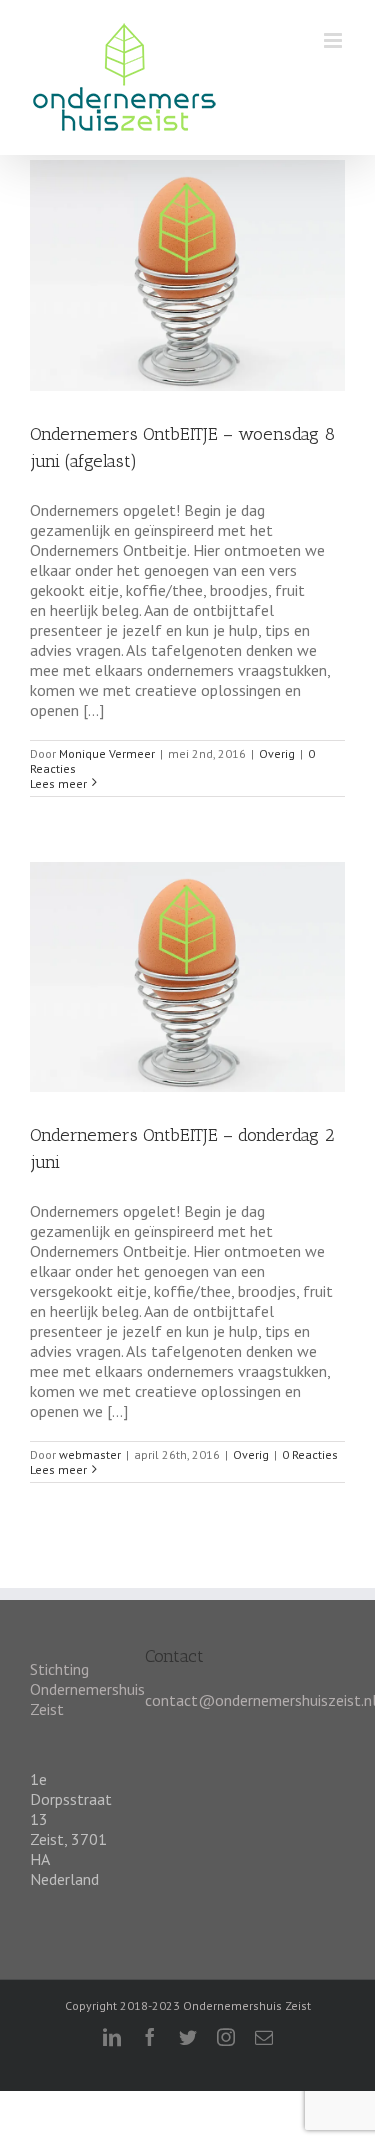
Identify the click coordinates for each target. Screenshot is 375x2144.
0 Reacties (310, 1454)
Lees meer (58, 783)
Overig (277, 753)
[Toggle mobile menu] (334, 40)
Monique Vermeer (107, 753)
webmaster (90, 1454)
